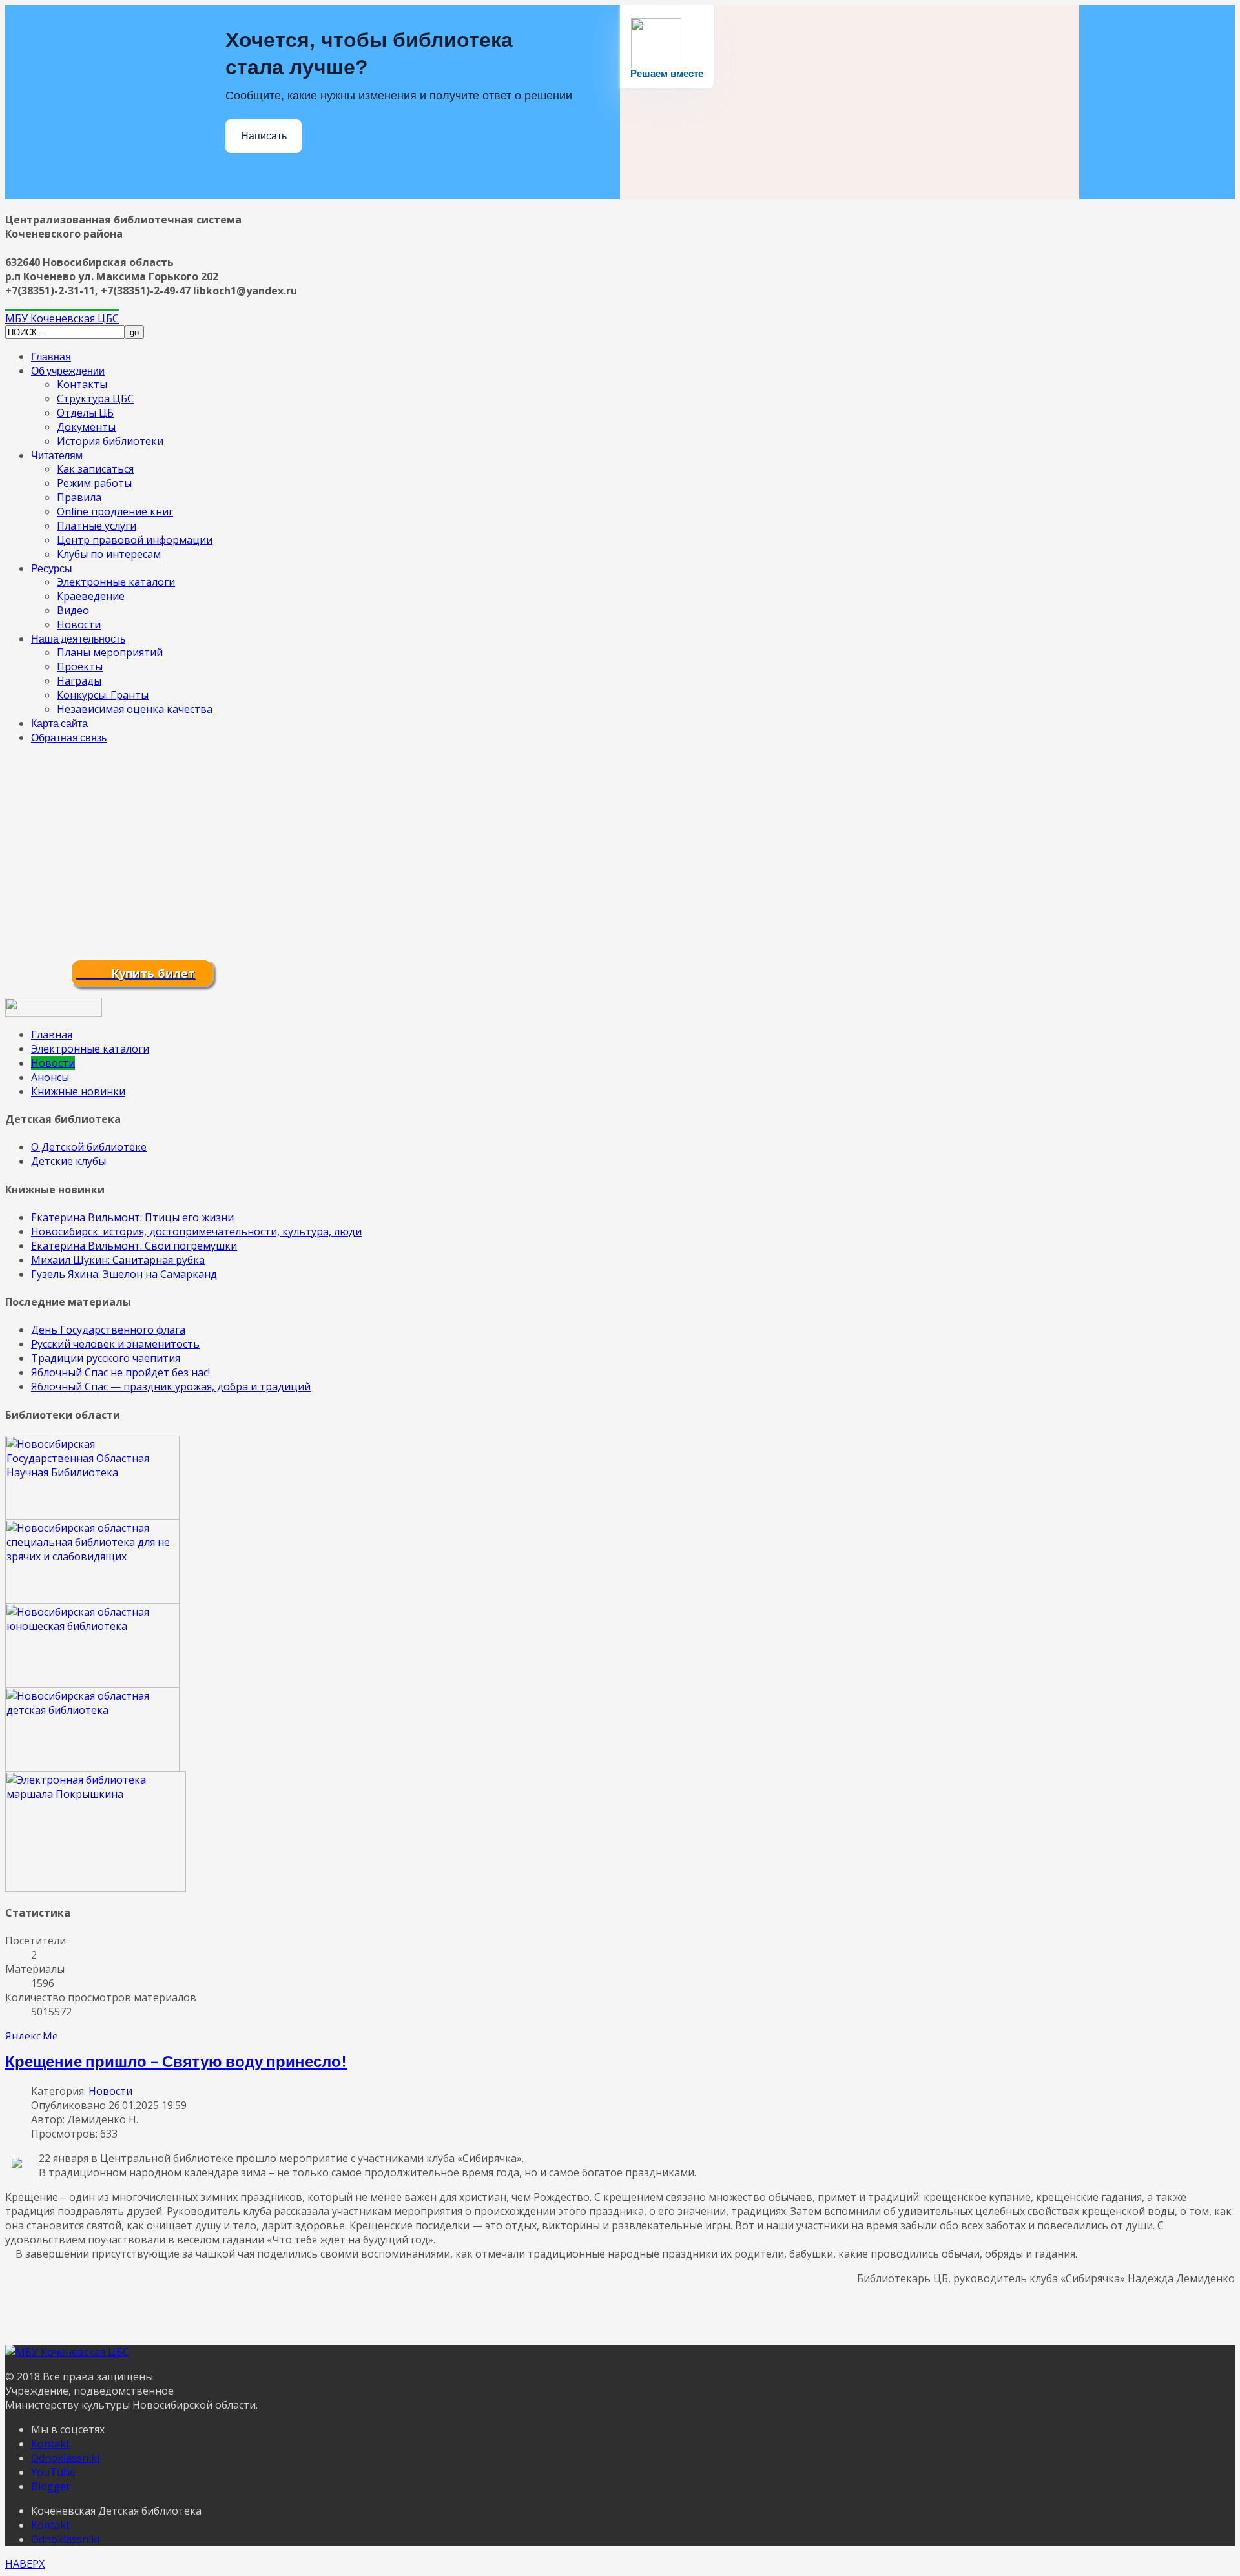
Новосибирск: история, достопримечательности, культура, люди (196, 1231)
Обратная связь (69, 737)
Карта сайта (59, 723)
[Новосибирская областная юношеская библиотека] (92, 1684)
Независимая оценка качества (135, 709)
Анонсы (50, 1077)
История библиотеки (110, 441)
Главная (51, 356)
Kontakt (50, 2444)
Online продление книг (115, 511)
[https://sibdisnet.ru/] (92, 1600)
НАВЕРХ (25, 2564)
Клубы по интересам (109, 554)
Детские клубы (68, 1161)
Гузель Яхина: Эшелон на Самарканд (124, 1274)
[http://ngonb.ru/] (92, 1516)
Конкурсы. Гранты (103, 695)
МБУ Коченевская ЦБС (62, 318)
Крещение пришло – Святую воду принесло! (176, 2061)
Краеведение (91, 596)
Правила (79, 497)
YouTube (53, 2472)
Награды (79, 681)
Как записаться (95, 469)
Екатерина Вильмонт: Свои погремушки (134, 1246)
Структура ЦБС (95, 398)
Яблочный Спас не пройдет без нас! (120, 1372)
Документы (86, 427)
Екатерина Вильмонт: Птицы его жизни (132, 1217)
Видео (73, 610)
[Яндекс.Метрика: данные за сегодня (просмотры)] (31, 2034)
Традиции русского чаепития (106, 1358)
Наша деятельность (78, 638)
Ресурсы (52, 568)
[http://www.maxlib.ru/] (92, 1767)
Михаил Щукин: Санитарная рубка (118, 1260)
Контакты (82, 384)
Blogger (51, 2486)
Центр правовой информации (135, 540)
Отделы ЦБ (85, 413)
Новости (79, 624)
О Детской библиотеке (89, 1147)
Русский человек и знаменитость (115, 1344)
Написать (264, 136)
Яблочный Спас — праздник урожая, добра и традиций (171, 1386)
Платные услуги (97, 526)
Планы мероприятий (110, 652)
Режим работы (94, 483)
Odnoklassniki (65, 2458)
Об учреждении (68, 370)
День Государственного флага (108, 1330)
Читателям (57, 455)
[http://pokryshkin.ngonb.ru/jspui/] (96, 1888)
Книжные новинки (78, 1091)
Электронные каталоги (116, 582)
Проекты (80, 666)
